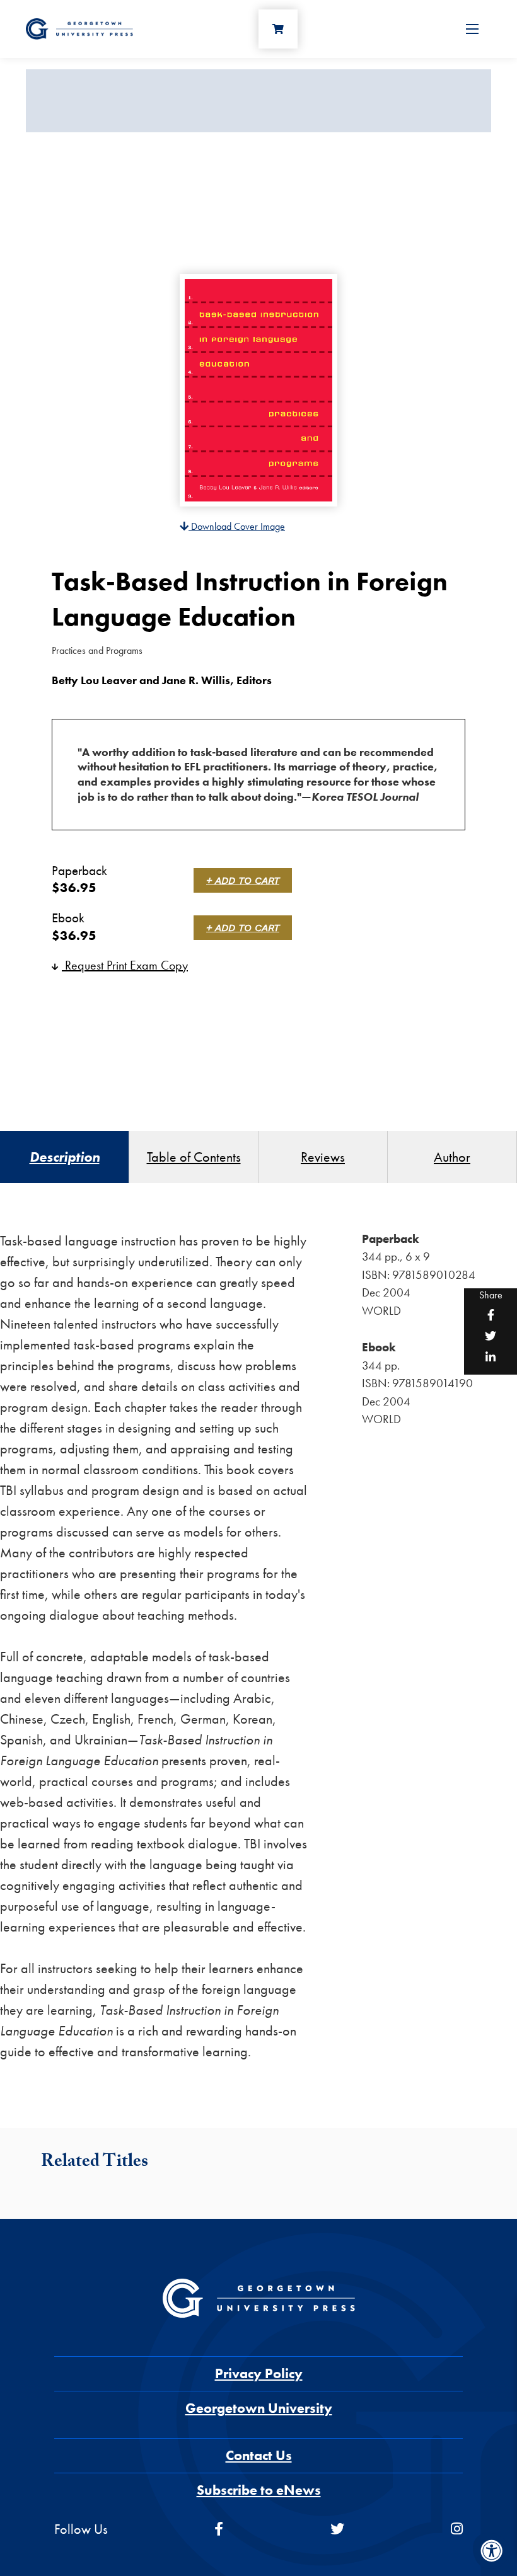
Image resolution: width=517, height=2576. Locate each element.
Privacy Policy (259, 2373)
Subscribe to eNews (259, 2490)
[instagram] (457, 2529)
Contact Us (259, 2455)
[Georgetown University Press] (79, 27)
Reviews (323, 1157)
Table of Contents (194, 1157)
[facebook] (219, 2529)
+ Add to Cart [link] (243, 880)
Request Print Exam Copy (125, 965)
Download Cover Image (237, 526)
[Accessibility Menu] (492, 2551)
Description (65, 1157)
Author (452, 1157)
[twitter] (337, 2529)
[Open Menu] (472, 29)
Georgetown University (259, 2408)
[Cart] (278, 29)
